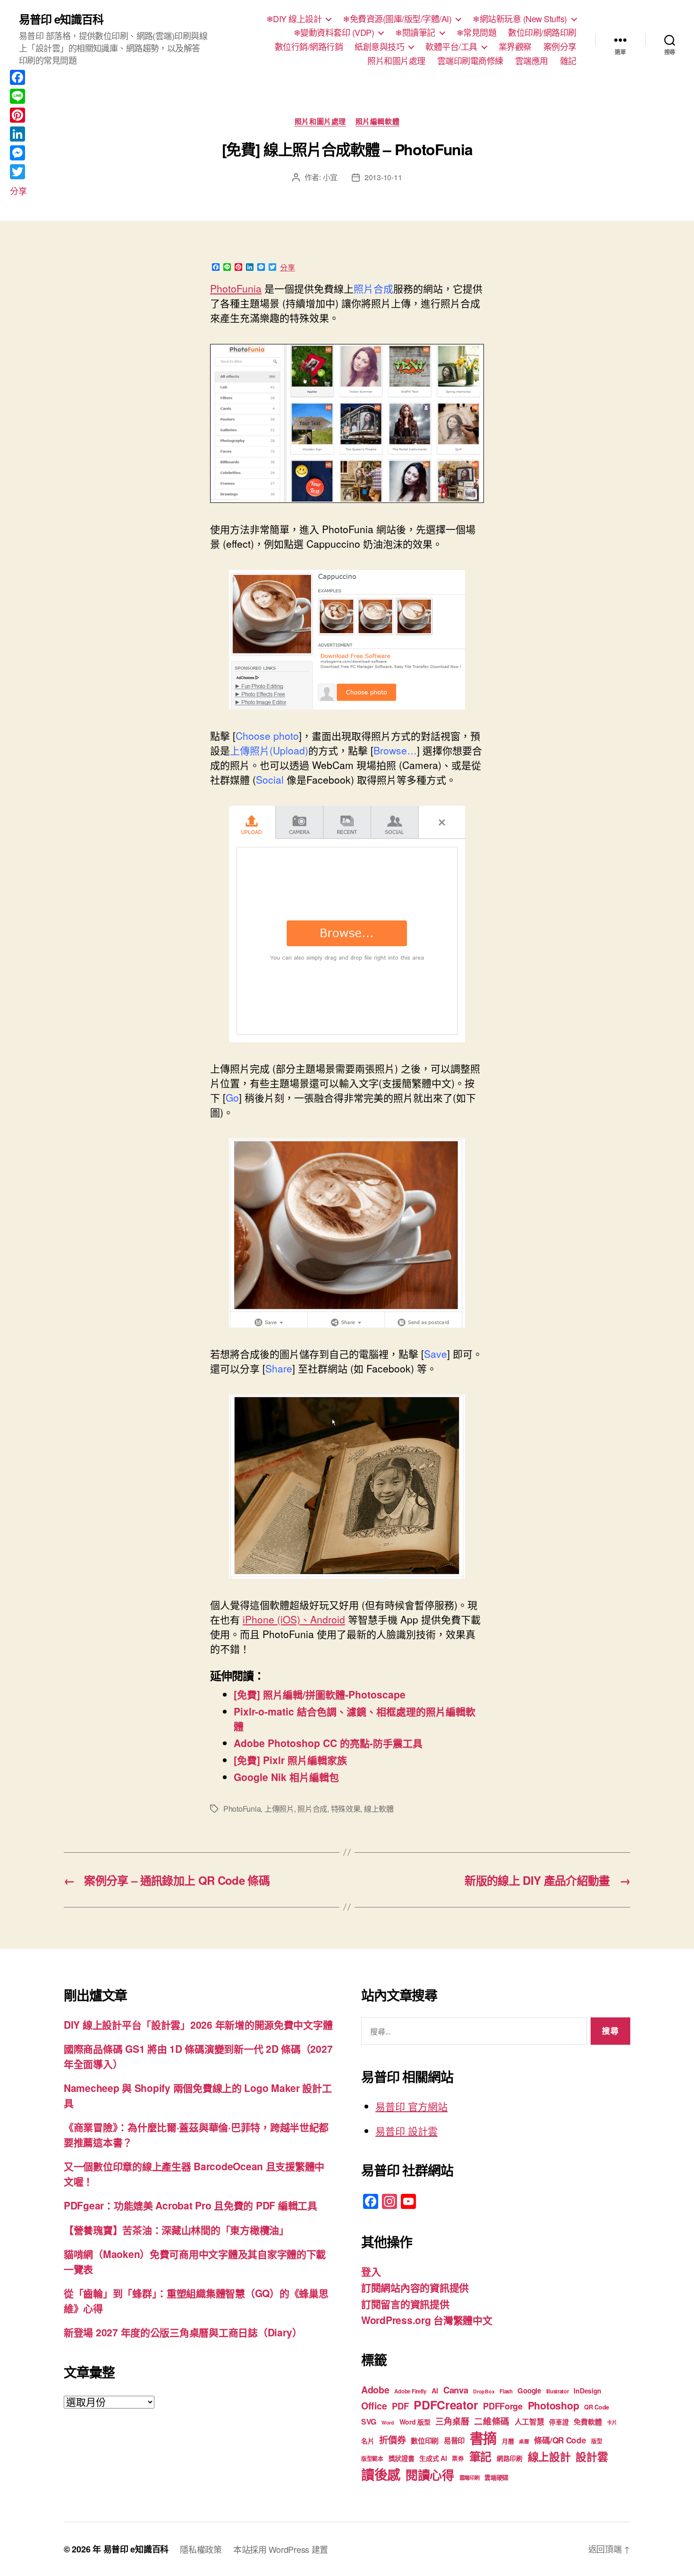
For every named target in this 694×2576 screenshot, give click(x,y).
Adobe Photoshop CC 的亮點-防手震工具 (328, 1743)
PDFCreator (446, 2405)
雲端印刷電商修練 (470, 61)
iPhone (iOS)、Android (294, 1619)
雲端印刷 (470, 2478)
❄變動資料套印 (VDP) (334, 33)
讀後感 (381, 2474)
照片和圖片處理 (396, 61)
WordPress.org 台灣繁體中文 (427, 2320)
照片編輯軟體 (377, 122)
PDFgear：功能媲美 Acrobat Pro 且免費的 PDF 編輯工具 (190, 2205)
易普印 (454, 2441)
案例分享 (560, 47)
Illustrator (558, 2391)
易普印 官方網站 (411, 2106)
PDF (400, 2406)
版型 (597, 2441)
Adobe (375, 2390)
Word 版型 (415, 2422)
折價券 (392, 2440)
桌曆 (524, 2441)
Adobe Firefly (410, 2391)
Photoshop (554, 2405)
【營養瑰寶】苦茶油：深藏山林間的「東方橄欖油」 (176, 2230)
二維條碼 (492, 2421)
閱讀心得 (430, 2475)
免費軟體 (588, 2422)
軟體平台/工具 (451, 47)
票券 (458, 2459)
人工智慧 (529, 2421)
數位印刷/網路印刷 (542, 33)
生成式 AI (433, 2458)
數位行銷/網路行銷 (309, 47)
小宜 (330, 177)
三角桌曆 (452, 2421)
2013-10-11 (383, 177)
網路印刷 (510, 2458)
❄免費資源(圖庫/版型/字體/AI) (397, 19)
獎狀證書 (402, 2458)
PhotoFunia (236, 288)
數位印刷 (425, 2441)
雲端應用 (532, 61)
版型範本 (372, 2459)
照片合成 (312, 1809)
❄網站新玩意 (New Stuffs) (520, 19)
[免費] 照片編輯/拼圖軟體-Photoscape (320, 1694)
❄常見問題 (477, 33)
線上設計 (549, 2456)
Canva (456, 2390)
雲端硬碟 (496, 2477)
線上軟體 (379, 1809)
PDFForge (503, 2406)
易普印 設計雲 (406, 2131)
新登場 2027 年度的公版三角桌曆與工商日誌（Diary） (183, 2332)
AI (435, 2391)
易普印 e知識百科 (61, 19)
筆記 (480, 2456)
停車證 (559, 2422)
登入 (371, 2271)
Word (388, 2422)
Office (374, 2406)
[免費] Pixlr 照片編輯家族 (290, 1760)
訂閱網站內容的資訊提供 (415, 2287)
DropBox (484, 2391)
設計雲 (592, 2456)
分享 (288, 268)
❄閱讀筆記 (415, 33)
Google (529, 2391)
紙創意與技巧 (379, 47)
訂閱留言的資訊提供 (405, 2304)
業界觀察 (515, 47)
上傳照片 (279, 1809)
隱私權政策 (201, 2549)
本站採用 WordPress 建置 (281, 2549)
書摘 (483, 2438)
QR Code (597, 2407)
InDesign (588, 2391)
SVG (369, 2421)
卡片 (612, 2422)
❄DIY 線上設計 (294, 19)
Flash (506, 2391)
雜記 (568, 61)
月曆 (508, 2441)
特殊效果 (346, 1809)
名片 (368, 2441)
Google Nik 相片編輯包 (286, 1777)
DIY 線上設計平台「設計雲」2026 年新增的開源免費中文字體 (198, 2024)
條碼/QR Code (560, 2440)
